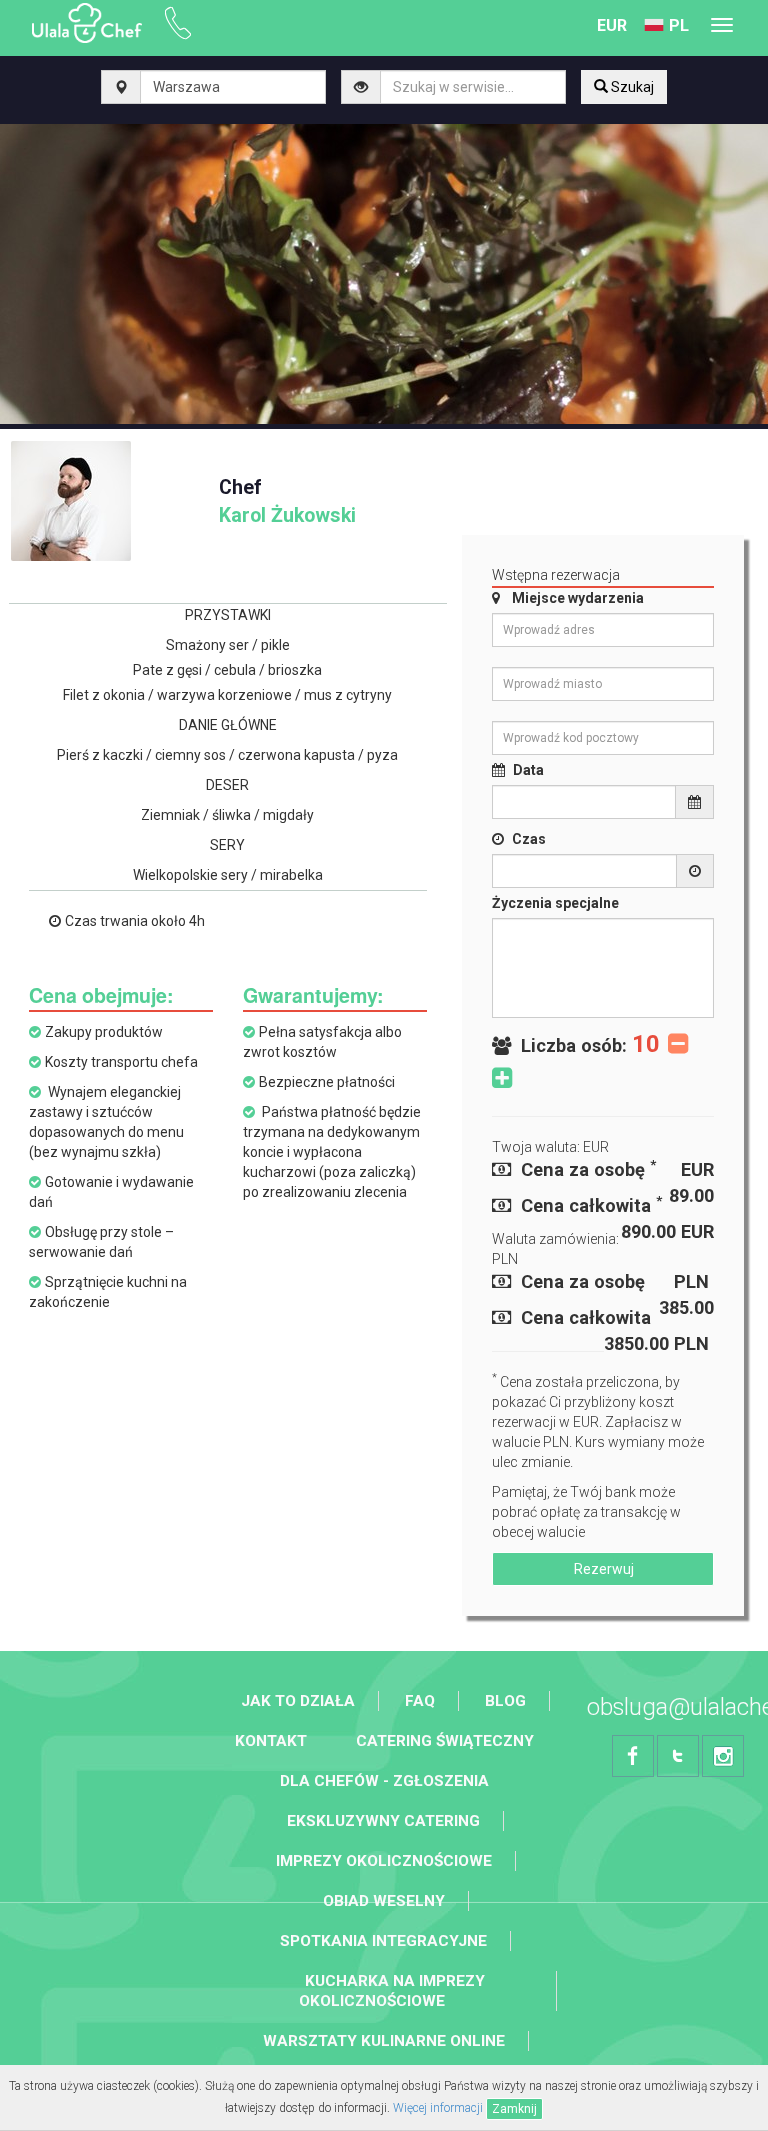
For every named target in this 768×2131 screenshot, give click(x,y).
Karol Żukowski (287, 501)
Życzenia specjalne (555, 903)
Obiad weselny (384, 1901)
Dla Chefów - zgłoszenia (384, 1781)
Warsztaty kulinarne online (384, 2041)
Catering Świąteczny (445, 1741)
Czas (529, 839)
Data (528, 770)
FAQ (420, 1701)
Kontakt (271, 1741)
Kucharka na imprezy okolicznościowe (392, 1991)
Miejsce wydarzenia (578, 598)
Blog (505, 1701)
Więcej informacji (438, 2108)
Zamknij (514, 2109)
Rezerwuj (602, 1569)
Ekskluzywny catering (383, 1821)
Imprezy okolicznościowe (384, 1861)
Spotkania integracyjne (383, 1941)
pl (679, 25)
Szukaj (631, 87)
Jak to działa (298, 1701)
